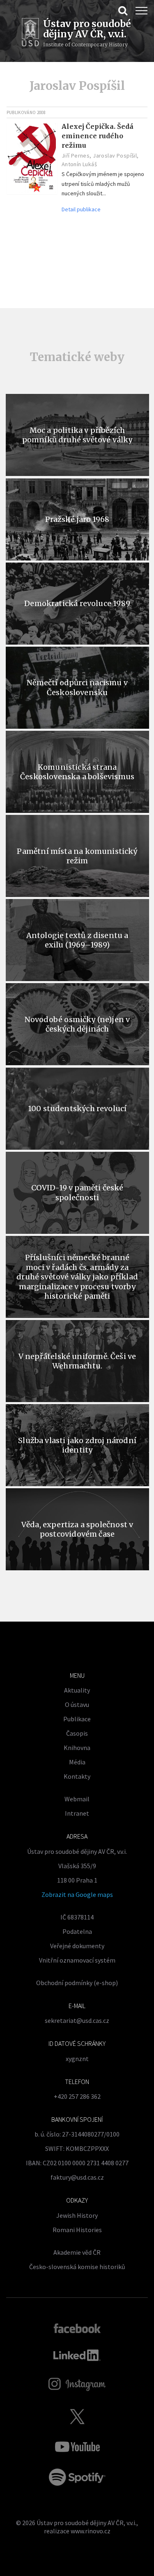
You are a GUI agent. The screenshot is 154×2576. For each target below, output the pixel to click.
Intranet (77, 1813)
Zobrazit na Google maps (77, 1894)
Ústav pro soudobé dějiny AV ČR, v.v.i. (86, 2523)
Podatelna (77, 1931)
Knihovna (77, 1748)
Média (77, 1762)
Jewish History (77, 2215)
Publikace (77, 1719)
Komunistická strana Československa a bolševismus (77, 772)
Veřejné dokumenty (77, 1946)
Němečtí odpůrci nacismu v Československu (77, 687)
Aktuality (77, 1690)
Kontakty (77, 1776)
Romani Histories (77, 2230)
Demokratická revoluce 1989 (77, 603)
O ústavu (77, 1704)
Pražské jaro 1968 (77, 519)
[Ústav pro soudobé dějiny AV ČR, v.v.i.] (30, 33)
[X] (77, 2416)
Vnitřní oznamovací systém (77, 1960)
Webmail (77, 1799)
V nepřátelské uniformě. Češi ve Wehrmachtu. (77, 1361)
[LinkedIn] (77, 2355)
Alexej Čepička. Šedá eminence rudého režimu (98, 136)
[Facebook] (77, 2328)
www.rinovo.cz (91, 2531)
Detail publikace (81, 209)
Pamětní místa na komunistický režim (77, 856)
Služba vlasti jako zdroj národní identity (77, 1445)
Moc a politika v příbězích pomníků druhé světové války (77, 435)
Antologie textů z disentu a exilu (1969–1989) (77, 940)
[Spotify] (77, 2477)
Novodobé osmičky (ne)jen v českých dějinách (77, 1024)
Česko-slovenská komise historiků (77, 2267)
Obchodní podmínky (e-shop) (77, 1983)
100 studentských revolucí (77, 1108)
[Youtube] (77, 2447)
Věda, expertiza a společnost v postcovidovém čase (77, 1529)
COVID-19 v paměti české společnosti (77, 1192)
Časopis (77, 1733)
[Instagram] (77, 2384)
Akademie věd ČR (77, 2252)
